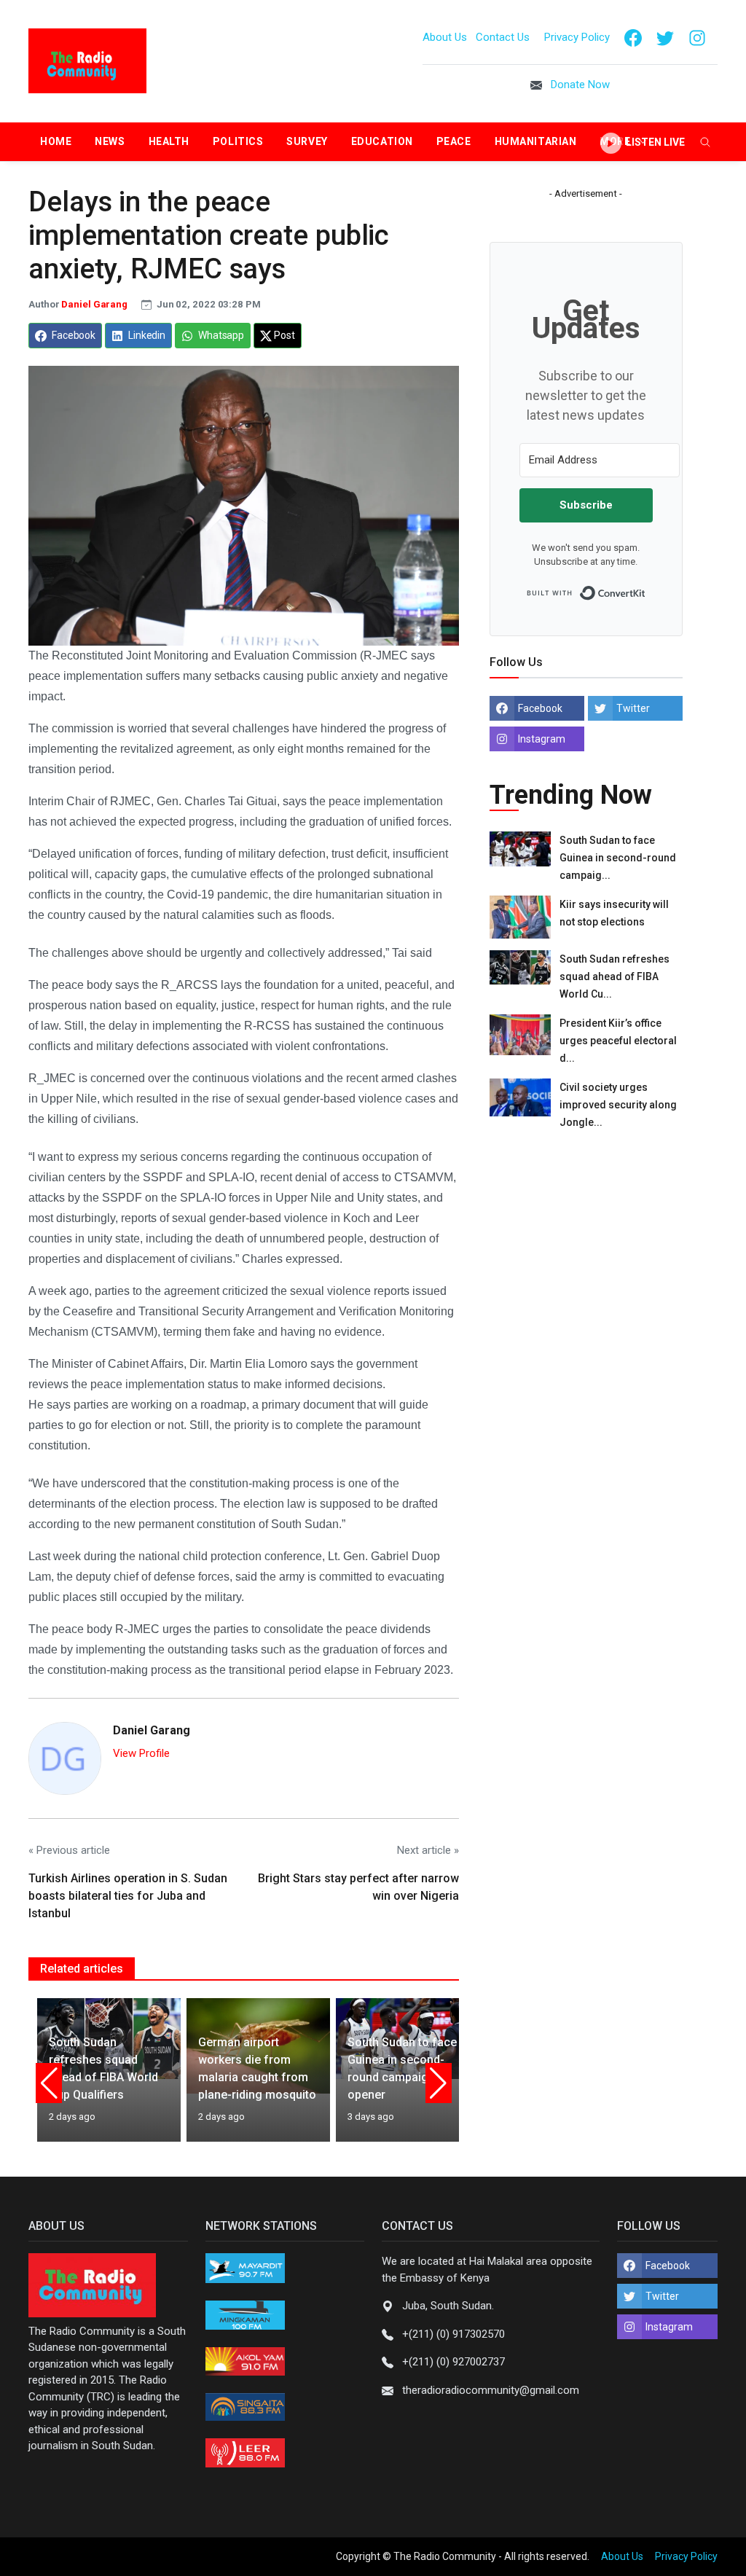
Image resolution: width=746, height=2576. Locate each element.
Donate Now (580, 85)
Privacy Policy (577, 37)
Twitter (633, 708)
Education (382, 141)
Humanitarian (536, 141)
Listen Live (654, 142)
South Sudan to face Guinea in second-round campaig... (618, 858)
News (110, 141)
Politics (238, 141)
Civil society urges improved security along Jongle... (618, 1105)
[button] (49, 2083)
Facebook (540, 708)
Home (56, 141)
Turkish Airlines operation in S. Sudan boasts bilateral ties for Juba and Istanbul (128, 1896)
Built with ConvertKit (646, 589)
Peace (454, 141)
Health (169, 141)
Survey (307, 141)
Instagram (542, 739)
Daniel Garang (95, 304)
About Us (445, 37)
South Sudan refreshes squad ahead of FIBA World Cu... (615, 976)
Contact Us (504, 37)
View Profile (141, 1753)
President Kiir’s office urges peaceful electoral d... (618, 1041)
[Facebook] (633, 37)
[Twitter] (665, 37)
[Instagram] (697, 37)
